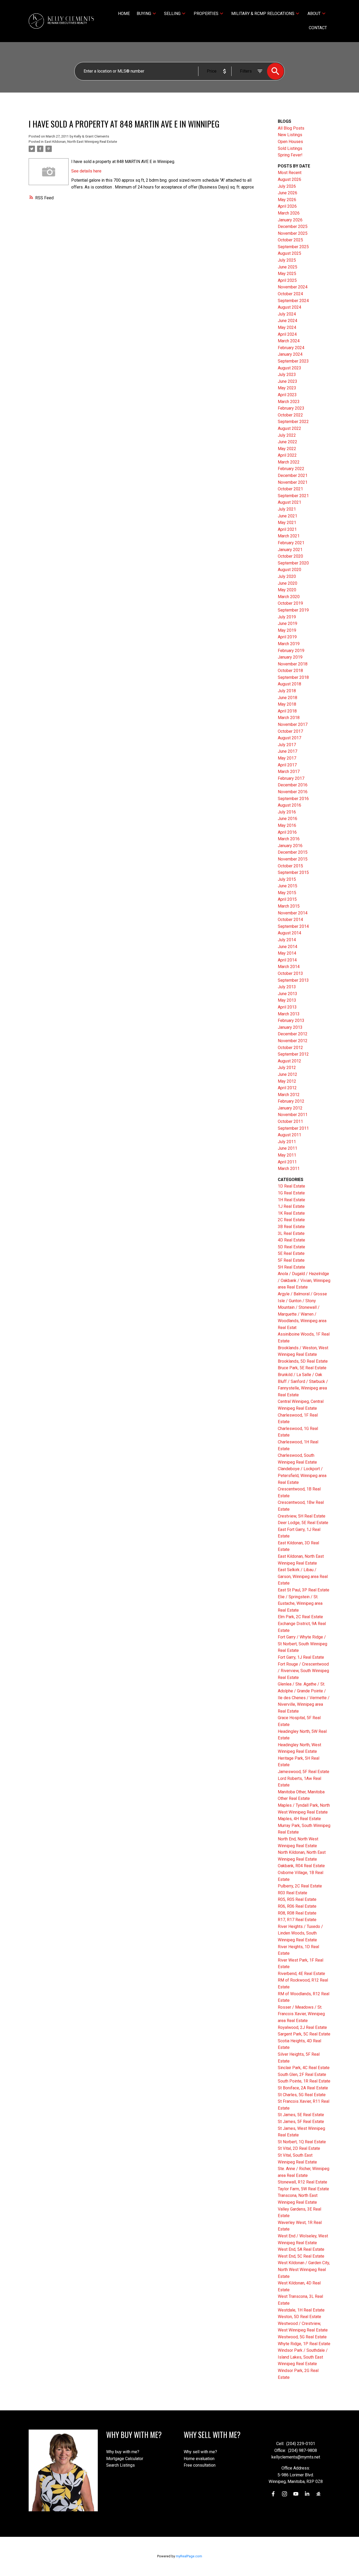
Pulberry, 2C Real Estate (300, 1886)
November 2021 (293, 482)
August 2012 (289, 1061)
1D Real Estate (291, 1186)
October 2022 (290, 415)
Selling (172, 14)
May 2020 (287, 590)
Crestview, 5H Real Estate (302, 1516)
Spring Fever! (290, 155)
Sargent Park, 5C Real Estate (304, 2034)
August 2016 (289, 805)
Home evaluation (199, 2459)
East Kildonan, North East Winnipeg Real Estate (81, 142)
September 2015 (293, 872)
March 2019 (289, 644)
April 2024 (287, 334)
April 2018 (287, 711)
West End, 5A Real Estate (301, 2249)
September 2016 (293, 799)
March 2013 (289, 1014)
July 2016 (287, 812)
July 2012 (287, 1068)
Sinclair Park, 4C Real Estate (304, 2068)
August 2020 (289, 570)
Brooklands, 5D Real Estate (303, 1361)
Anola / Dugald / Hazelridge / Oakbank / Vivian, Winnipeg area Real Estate (304, 1280)
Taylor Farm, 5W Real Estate (303, 2189)
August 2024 (289, 307)
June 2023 (288, 381)
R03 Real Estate (293, 1893)
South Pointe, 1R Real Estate (304, 2081)
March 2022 (289, 462)
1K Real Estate (291, 1213)
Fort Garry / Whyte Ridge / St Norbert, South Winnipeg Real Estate (302, 1644)
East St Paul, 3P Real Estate (304, 1590)
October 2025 (290, 240)
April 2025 (287, 280)
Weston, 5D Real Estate (299, 2317)
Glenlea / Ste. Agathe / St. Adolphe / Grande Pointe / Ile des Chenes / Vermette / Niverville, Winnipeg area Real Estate (304, 1697)
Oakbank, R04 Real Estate (301, 1866)
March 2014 (289, 967)
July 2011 (287, 1142)
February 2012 (291, 1101)
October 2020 (290, 556)
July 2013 (287, 987)
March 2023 (289, 402)
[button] (273, 2494)
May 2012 (287, 1081)
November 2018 (293, 664)
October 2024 (290, 294)
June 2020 (288, 583)
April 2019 (287, 637)
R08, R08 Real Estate (297, 1913)
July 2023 (287, 375)
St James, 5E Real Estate (301, 2115)
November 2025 (293, 233)
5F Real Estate (291, 1260)
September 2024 (293, 301)
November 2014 (293, 913)
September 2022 (293, 422)
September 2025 (293, 247)
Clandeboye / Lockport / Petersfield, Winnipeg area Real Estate (302, 1475)
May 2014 (287, 953)
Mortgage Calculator (125, 2459)
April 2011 (287, 1162)
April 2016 (287, 832)
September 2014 (293, 926)
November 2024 (293, 287)
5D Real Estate (291, 1247)
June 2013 (288, 994)
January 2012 (290, 1108)
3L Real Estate (291, 1233)
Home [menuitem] (124, 14)
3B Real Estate (291, 1227)
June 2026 (288, 193)
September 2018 (293, 677)
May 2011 (287, 1155)
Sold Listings (290, 148)
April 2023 (287, 395)
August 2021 (289, 502)
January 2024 (290, 354)
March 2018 (289, 718)
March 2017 (289, 772)
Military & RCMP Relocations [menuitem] (263, 14)
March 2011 (289, 1169)
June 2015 (288, 886)
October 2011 (290, 1121)
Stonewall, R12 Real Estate (302, 2182)
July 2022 (287, 435)
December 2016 (293, 785)
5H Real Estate (291, 1267)
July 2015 (287, 879)
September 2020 (293, 563)
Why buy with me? (123, 2452)
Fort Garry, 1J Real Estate (301, 1657)
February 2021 (291, 543)
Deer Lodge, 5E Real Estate (303, 1523)
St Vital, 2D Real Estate (299, 2148)
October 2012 (290, 1048)
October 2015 (290, 866)
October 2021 (290, 489)
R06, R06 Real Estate (297, 1906)
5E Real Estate (291, 1253)
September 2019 (293, 610)
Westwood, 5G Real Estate (302, 2337)
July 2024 (287, 314)
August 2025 (289, 253)
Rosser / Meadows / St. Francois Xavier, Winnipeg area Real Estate (301, 2014)
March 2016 (289, 839)
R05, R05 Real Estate (297, 1899)
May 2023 (287, 388)
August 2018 (289, 684)
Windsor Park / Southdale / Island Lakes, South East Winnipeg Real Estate (303, 2357)
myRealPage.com (189, 2556)
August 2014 (289, 933)
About (314, 14)
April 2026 (287, 206)
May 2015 (287, 893)
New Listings (290, 135)
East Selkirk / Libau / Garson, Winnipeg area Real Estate (303, 1576)
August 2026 (289, 179)
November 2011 (293, 1115)
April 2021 (287, 529)
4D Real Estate (291, 1240)
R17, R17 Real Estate (297, 1920)
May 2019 (287, 630)
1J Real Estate (291, 1206)
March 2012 (289, 1095)
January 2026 (290, 220)
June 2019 (288, 623)
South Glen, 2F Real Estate (302, 2074)
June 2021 (288, 516)
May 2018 (287, 704)
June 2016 (288, 819)
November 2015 (293, 859)
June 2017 (288, 751)
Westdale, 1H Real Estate (301, 2310)
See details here (86, 171)
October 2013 (290, 973)
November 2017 (293, 724)
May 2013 (287, 1000)
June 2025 (288, 267)
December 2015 (293, 852)
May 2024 (287, 327)
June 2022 (288, 442)
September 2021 (293, 496)
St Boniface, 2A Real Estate (303, 2088)
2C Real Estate (291, 1220)
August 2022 (289, 428)
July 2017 (287, 745)
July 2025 (287, 260)
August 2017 (289, 738)
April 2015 (287, 899)
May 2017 (287, 758)
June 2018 (288, 698)
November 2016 (293, 792)
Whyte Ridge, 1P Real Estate (304, 2344)
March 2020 (289, 597)
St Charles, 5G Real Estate (302, 2095)
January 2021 (290, 550)
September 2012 (293, 1054)
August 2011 (289, 1135)
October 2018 (290, 671)
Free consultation (200, 2465)
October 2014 (290, 920)
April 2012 (287, 1088)
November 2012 (293, 1041)
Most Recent (290, 173)
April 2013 (287, 1007)
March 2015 (289, 906)
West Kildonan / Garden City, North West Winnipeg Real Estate (304, 2269)
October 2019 (290, 603)
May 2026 (287, 200)
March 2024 (289, 341)
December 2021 (293, 475)
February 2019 (291, 651)
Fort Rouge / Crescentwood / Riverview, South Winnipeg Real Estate (303, 1671)
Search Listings (120, 2465)
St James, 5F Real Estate (301, 2122)
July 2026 (287, 186)
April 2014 (287, 960)
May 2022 (287, 449)
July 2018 (287, 691)
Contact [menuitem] (318, 28)
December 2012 (293, 1034)
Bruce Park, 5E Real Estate (302, 1368)
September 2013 (293, 980)
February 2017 (291, 778)
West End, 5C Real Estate (301, 2256)
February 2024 (291, 348)
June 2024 (288, 321)
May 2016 (287, 825)
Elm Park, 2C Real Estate (300, 1617)
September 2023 (293, 361)
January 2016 (290, 846)
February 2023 (291, 408)
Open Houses (290, 142)
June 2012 (288, 1074)
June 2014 (288, 947)
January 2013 (290, 1027)
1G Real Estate (291, 1193)
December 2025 (293, 226)
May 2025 (287, 274)
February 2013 (291, 1020)
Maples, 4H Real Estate (299, 1819)
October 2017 (290, 731)
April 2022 (287, 455)
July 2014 (287, 940)
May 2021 (287, 523)
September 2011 (293, 1128)
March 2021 (289, 536)
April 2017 (287, 765)
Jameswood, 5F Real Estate (304, 1772)
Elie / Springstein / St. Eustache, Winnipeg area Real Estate (300, 1603)
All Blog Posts (291, 128)
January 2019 (290, 657)
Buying (144, 14)
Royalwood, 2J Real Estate (302, 2027)
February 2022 (291, 469)
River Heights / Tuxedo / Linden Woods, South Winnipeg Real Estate (300, 1933)
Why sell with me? (200, 2452)
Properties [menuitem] (206, 14)
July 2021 (287, 509)
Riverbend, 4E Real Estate (301, 1974)
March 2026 (289, 213)
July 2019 (287, 617)
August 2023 (289, 368)
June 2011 (288, 1148)
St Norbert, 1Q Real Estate (302, 2142)
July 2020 (287, 576)
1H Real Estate (291, 1200)
